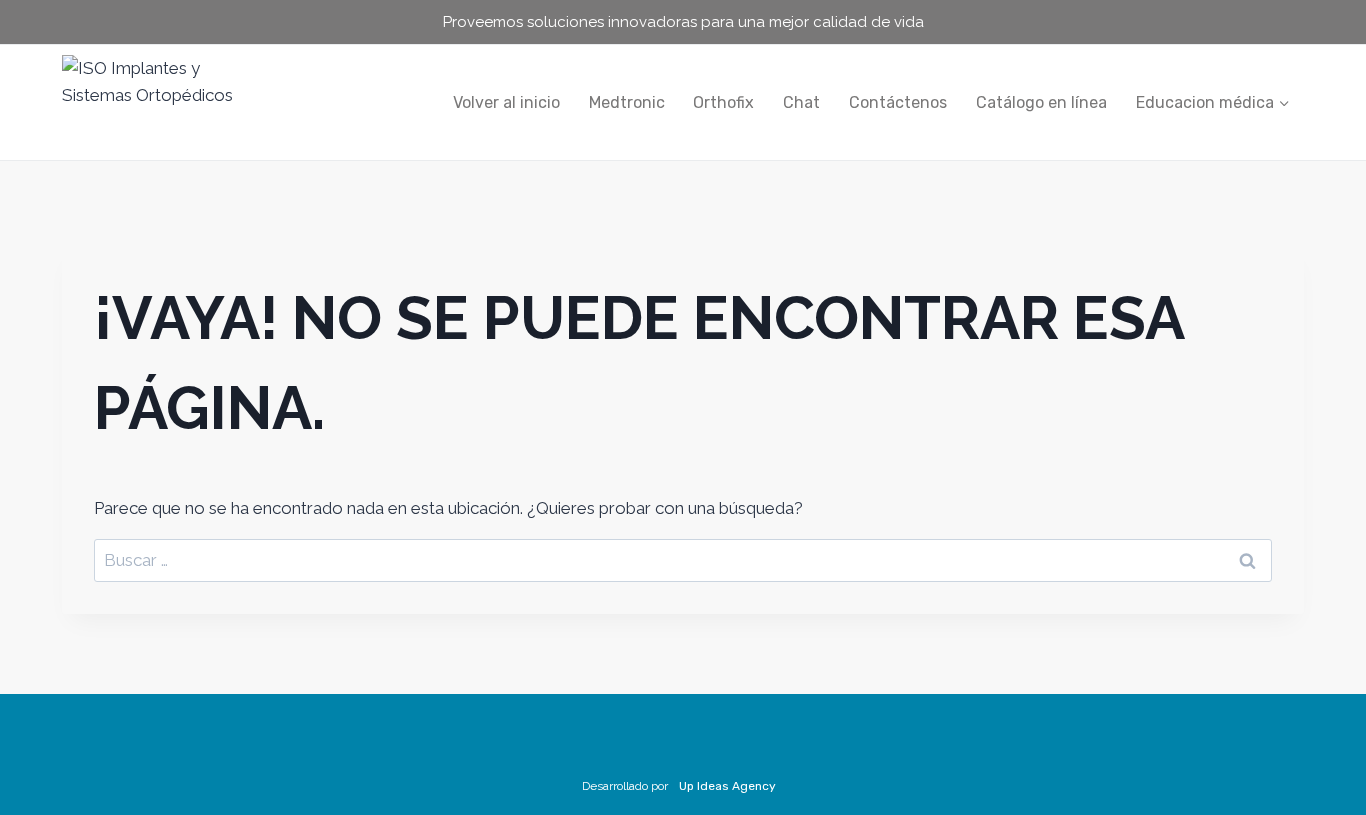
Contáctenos (898, 102)
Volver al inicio (506, 102)
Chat (801, 102)
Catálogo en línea (1041, 102)
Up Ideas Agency (727, 786)
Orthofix (723, 102)
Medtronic (627, 102)
